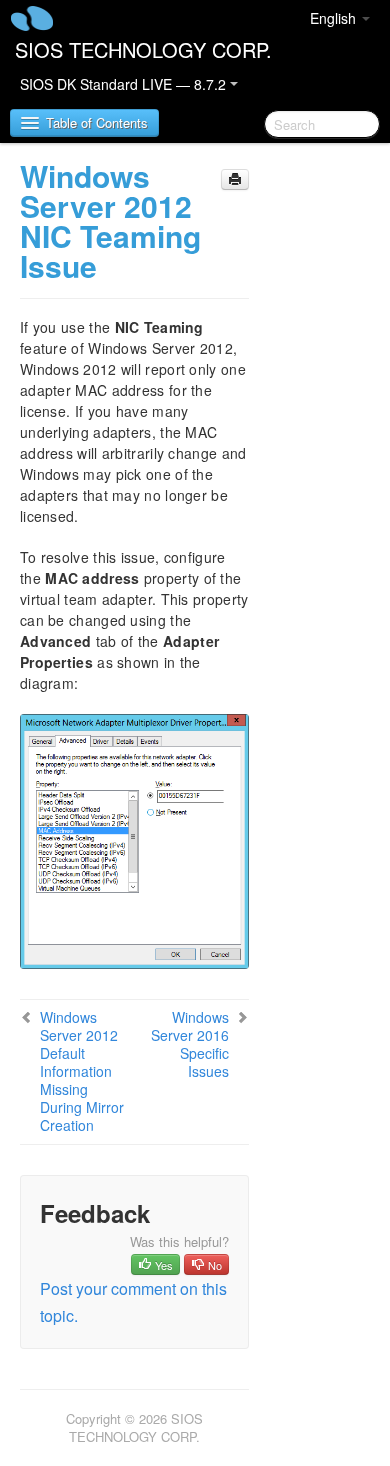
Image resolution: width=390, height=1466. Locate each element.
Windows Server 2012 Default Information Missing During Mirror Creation (82, 1071)
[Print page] (235, 179)
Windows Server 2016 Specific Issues (190, 1044)
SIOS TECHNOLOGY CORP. (143, 49)
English (335, 18)
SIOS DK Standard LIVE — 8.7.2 (125, 84)
